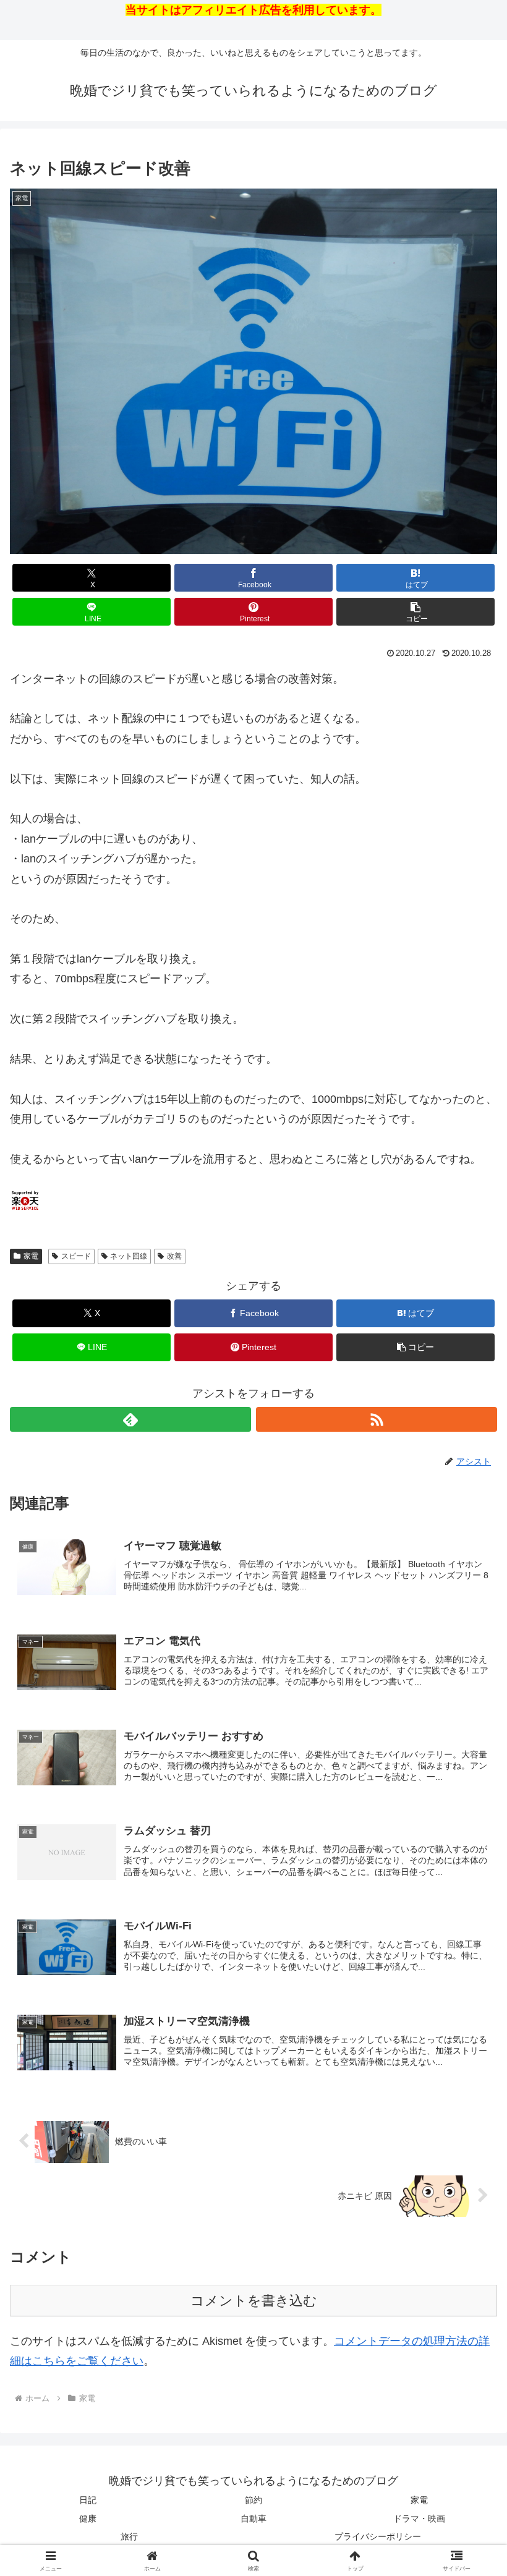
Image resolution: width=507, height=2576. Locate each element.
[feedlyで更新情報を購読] (130, 1419)
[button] (415, 612)
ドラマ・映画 (419, 2519)
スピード (76, 1256)
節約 (253, 2500)
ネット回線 (129, 1256)
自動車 (253, 2519)
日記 (88, 2500)
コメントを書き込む (254, 2301)
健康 (88, 2519)
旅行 (129, 2536)
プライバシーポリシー (378, 2536)
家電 (31, 1256)
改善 (174, 1256)
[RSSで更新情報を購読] (377, 1419)
